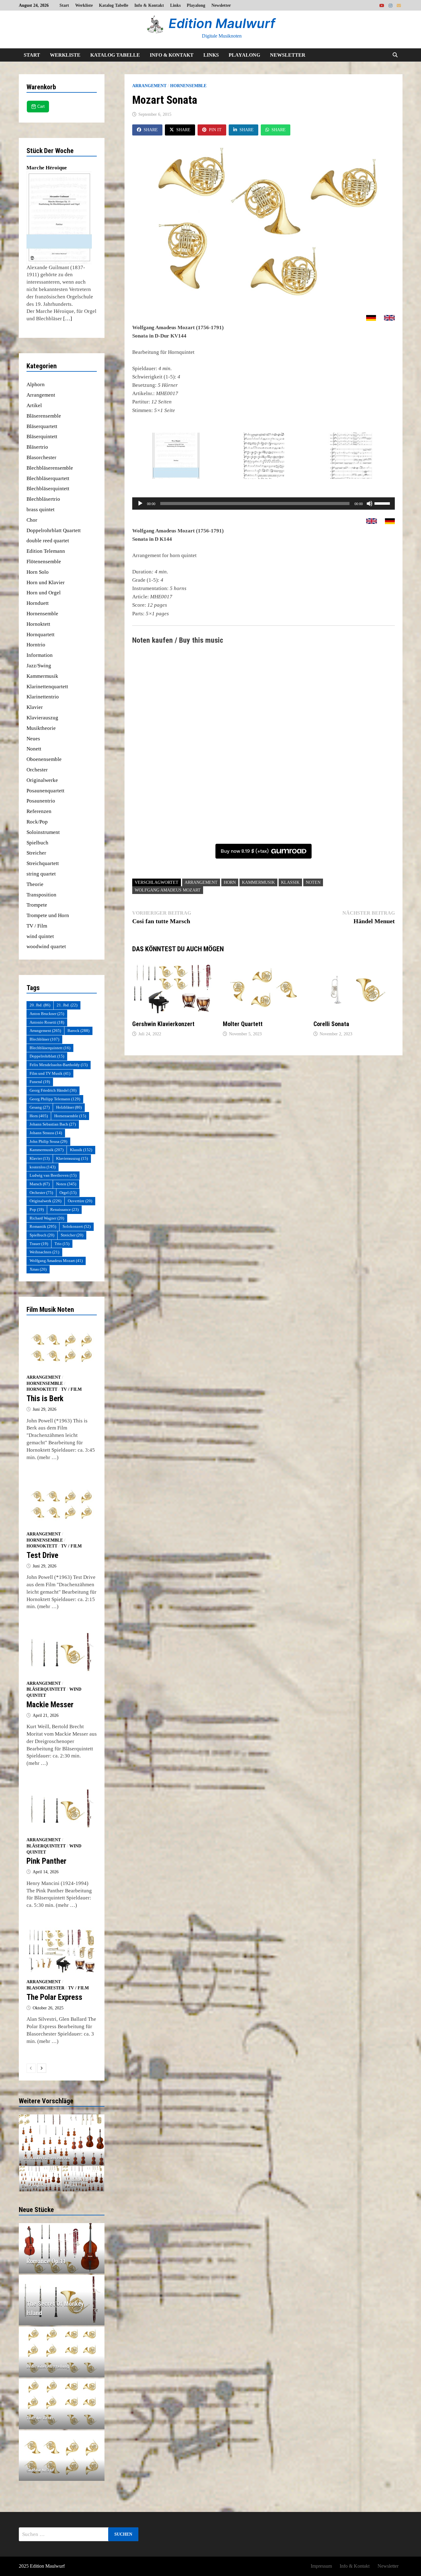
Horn (230, 882)
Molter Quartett (243, 1024)
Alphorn (36, 384)
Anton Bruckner (47, 1014)
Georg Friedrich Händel (53, 1090)
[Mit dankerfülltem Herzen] (83, 2179)
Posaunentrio (41, 801)
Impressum (321, 2566)
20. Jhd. (40, 1005)
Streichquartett (43, 863)
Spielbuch (37, 843)
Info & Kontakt (149, 5)
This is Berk (45, 1399)
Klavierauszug (42, 718)
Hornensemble (188, 86)
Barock (78, 1031)
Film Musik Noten (50, 1310)
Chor (32, 520)
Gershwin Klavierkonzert (163, 1024)
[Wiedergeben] (140, 503)
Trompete (37, 905)
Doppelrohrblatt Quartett (54, 530)
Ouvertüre (80, 1201)
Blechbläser (44, 1039)
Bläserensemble (44, 416)
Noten (313, 882)
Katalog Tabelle (114, 5)
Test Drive (42, 1555)
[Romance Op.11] (62, 2261)
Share (151, 130)
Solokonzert (77, 1226)
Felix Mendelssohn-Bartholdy (59, 1065)
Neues (33, 739)
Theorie (35, 884)
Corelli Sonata (331, 1024)
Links (175, 5)
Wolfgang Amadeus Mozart (168, 890)
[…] (68, 319)
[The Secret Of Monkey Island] (62, 2308)
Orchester (37, 770)
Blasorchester (41, 457)
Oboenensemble (44, 759)
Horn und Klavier (46, 582)
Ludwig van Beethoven (53, 1175)
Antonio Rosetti (47, 1022)
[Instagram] (391, 5)
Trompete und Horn (48, 915)
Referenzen (39, 811)
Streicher (36, 853)
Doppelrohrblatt (47, 1056)
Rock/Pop (37, 822)
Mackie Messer (50, 1705)
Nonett (34, 749)
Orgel (68, 1193)
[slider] (383, 503)
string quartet (41, 874)
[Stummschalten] (370, 503)
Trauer (39, 1244)
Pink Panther (46, 1861)
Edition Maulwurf (222, 23)
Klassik (290, 882)
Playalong (196, 5)
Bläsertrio (37, 447)
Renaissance (64, 1209)
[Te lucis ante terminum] (62, 2140)
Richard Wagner (47, 1218)
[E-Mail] (399, 5)
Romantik (43, 1226)
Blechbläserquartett (48, 478)
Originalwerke (42, 780)
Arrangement (149, 86)
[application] (263, 503)
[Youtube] (382, 5)
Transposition (41, 895)
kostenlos (43, 1167)
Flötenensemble (44, 562)
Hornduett (38, 603)
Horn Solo (38, 572)
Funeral (40, 1082)
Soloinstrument (43, 832)
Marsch (40, 1184)
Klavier (35, 707)
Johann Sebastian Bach (53, 1124)
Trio (62, 1244)
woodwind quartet (46, 946)
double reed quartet (48, 541)
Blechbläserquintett (48, 489)
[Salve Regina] (40, 2179)
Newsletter (221, 5)
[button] (25, 2140)
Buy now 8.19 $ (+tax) (245, 851)
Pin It (215, 130)
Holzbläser (69, 1107)
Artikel (34, 405)
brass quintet (41, 510)
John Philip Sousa (48, 1141)
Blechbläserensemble (50, 468)
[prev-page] (31, 2068)
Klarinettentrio (43, 697)
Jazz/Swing (39, 666)
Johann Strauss (46, 1133)
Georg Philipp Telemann (55, 1099)
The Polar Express (54, 1997)
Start (64, 5)
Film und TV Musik (50, 1073)
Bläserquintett (42, 437)
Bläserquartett (42, 426)
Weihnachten (44, 1252)
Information (40, 655)
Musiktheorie (41, 728)
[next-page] (42, 2068)
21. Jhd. (67, 1005)
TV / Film (37, 926)
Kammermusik (258, 882)
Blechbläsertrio (43, 499)
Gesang (40, 1107)
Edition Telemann (46, 551)
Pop (37, 1209)
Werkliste (84, 5)
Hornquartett (41, 635)
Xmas (38, 1269)
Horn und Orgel (44, 593)
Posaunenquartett (45, 791)
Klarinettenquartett (47, 687)
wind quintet (40, 936)
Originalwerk (45, 1201)
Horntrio (36, 645)
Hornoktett (38, 624)
